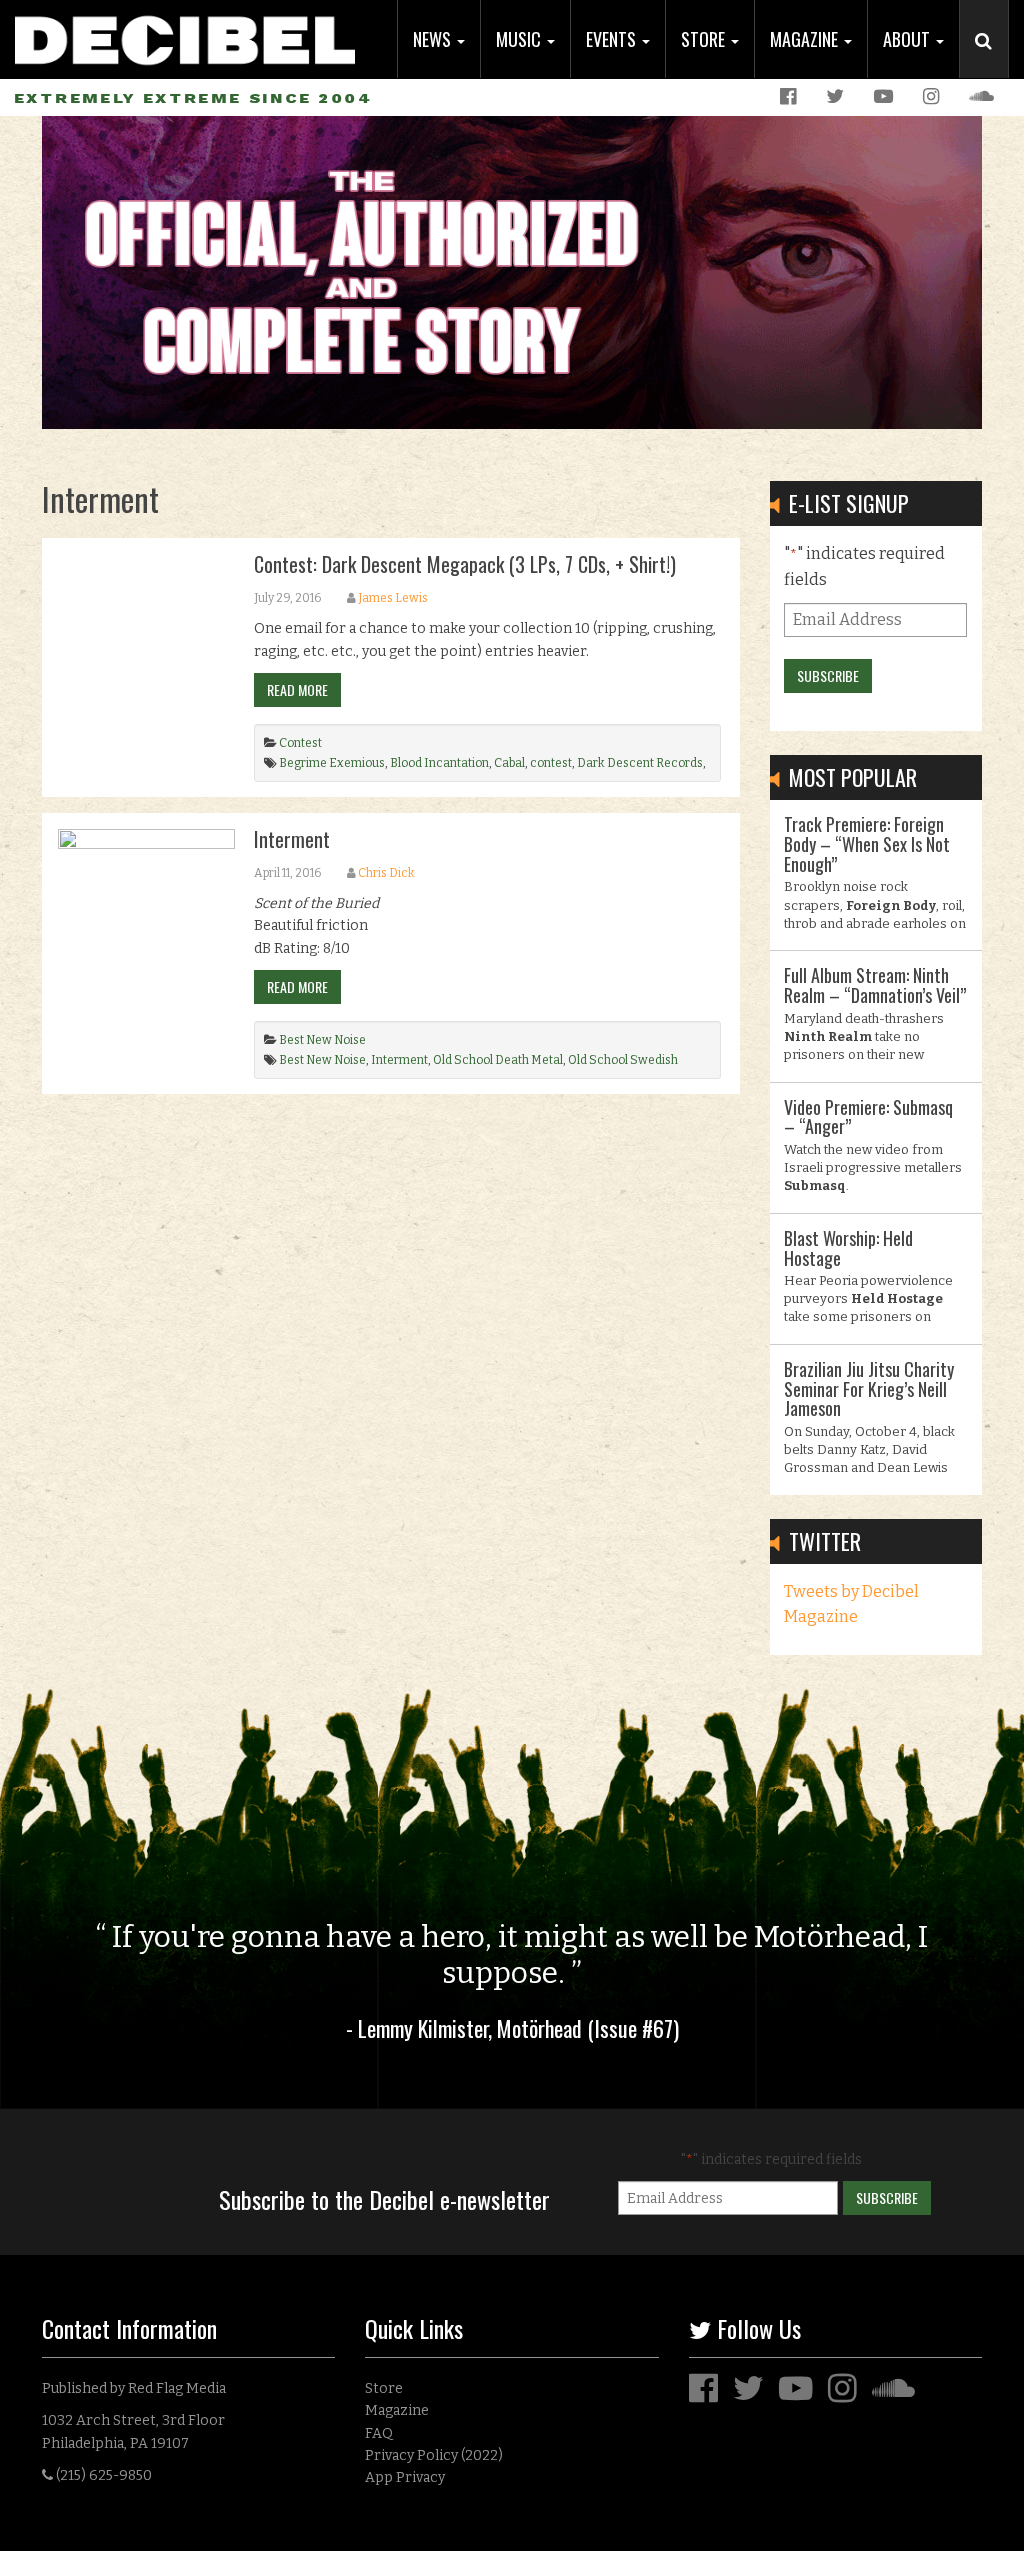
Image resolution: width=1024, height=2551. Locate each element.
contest (551, 763)
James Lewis (393, 598)
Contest (300, 743)
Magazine (806, 39)
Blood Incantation (439, 763)
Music (520, 39)
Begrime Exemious (332, 763)
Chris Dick (386, 873)
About (908, 39)
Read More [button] (297, 689)
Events (613, 39)
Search (992, 61)
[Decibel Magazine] (185, 32)
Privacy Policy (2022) (434, 2455)
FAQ (379, 2433)
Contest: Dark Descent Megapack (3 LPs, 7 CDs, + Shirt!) (465, 564)
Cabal (509, 763)
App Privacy (405, 2477)
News (434, 39)
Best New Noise (322, 1040)
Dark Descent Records (640, 763)
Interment (292, 839)
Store (705, 39)
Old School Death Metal (498, 1060)
